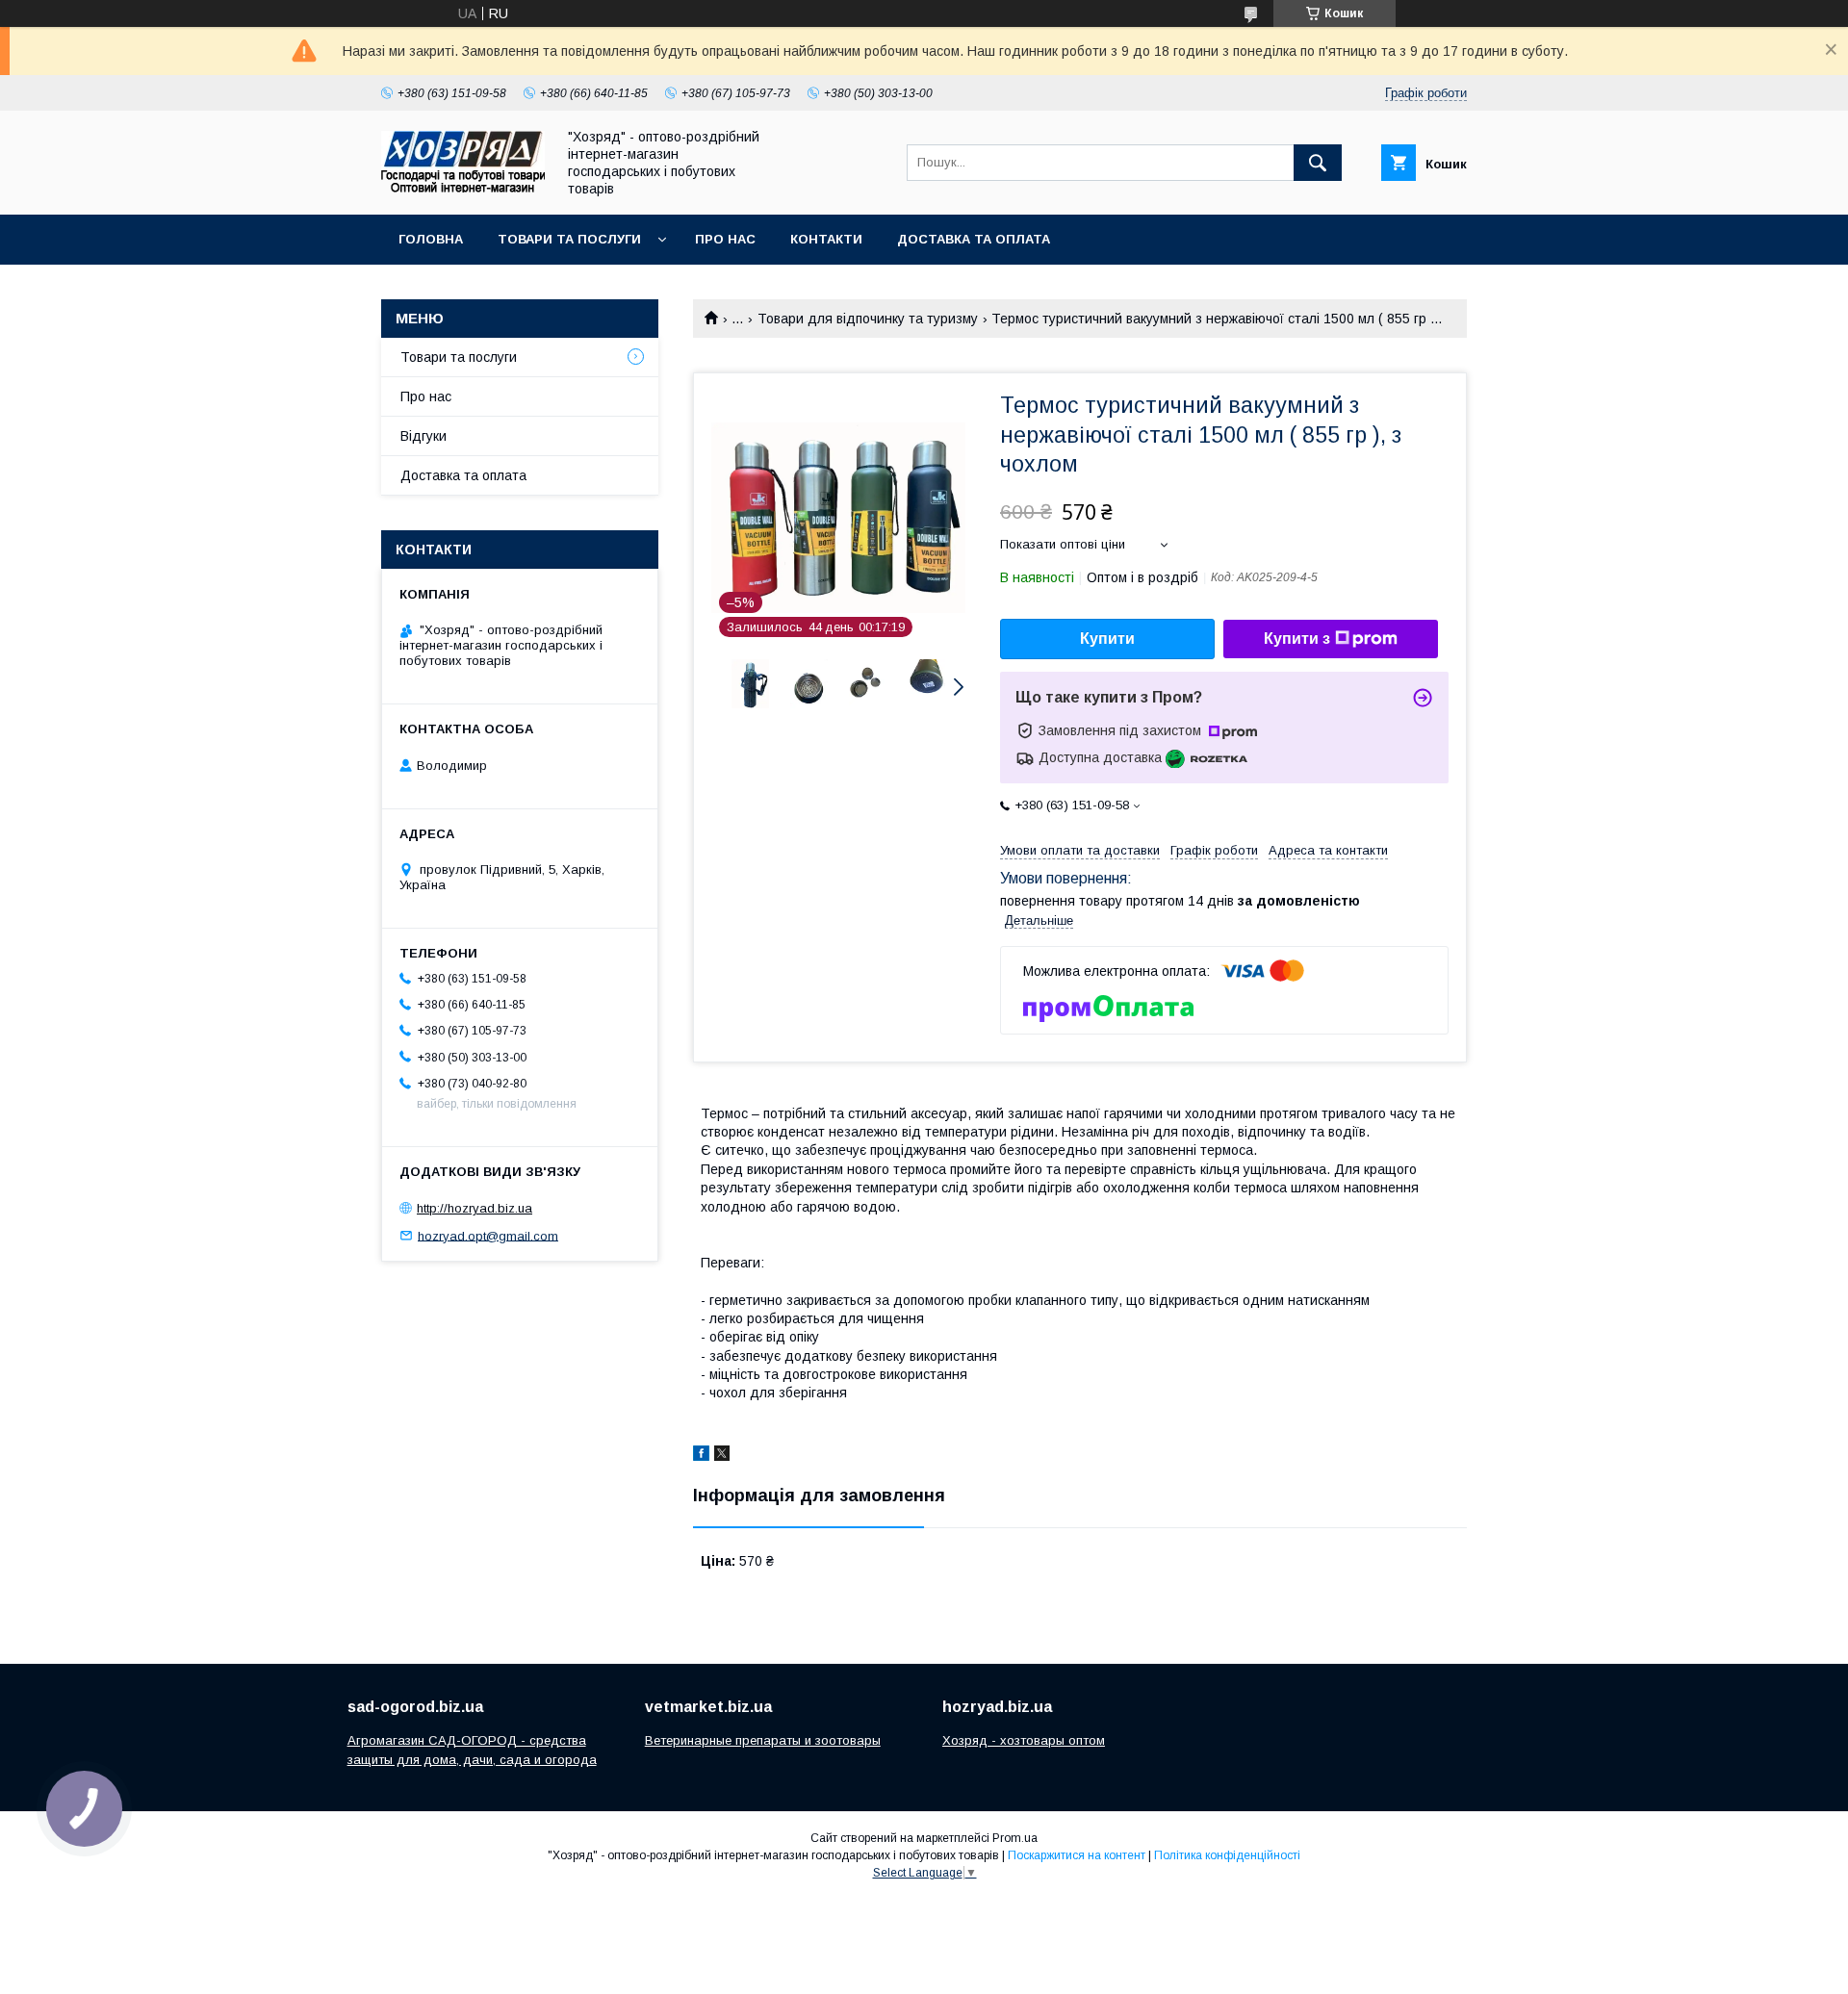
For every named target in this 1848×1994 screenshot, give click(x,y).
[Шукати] (1318, 163)
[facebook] (701, 1456)
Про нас (725, 239)
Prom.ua (1015, 1838)
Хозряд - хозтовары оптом (1024, 1740)
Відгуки (423, 436)
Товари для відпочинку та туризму (868, 319)
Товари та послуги (569, 239)
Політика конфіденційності (1227, 1855)
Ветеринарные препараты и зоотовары (763, 1740)
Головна (431, 239)
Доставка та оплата (974, 239)
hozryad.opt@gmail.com (488, 1235)
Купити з (1297, 639)
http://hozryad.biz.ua (475, 1208)
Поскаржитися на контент (1077, 1855)
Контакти (826, 239)
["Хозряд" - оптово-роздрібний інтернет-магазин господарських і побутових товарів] (463, 188)
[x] (722, 1456)
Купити (1107, 639)
